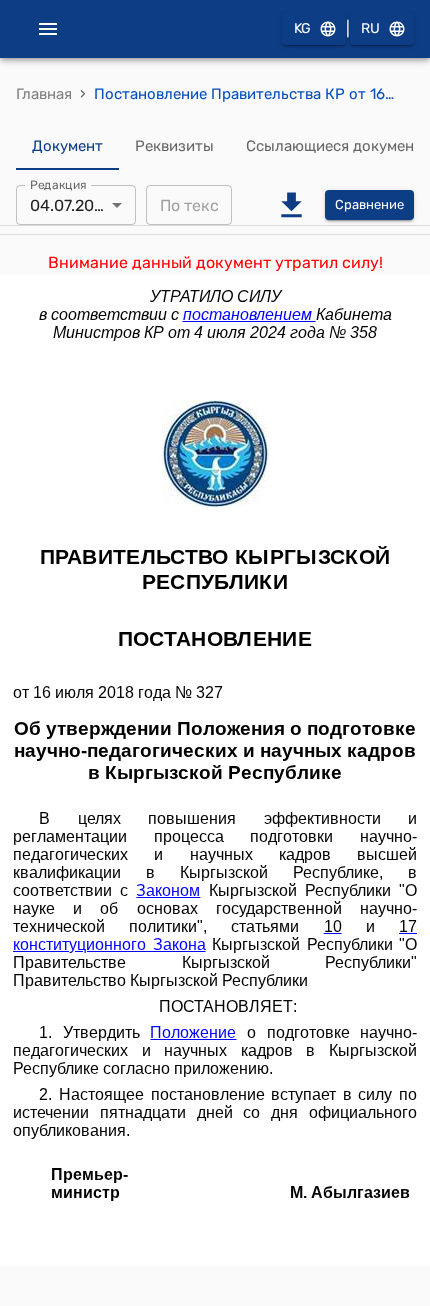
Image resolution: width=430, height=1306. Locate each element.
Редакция (58, 185)
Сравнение (369, 204)
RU (370, 28)
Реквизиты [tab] (174, 146)
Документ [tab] (67, 146)
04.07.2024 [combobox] (71, 205)
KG (302, 28)
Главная (44, 94)
